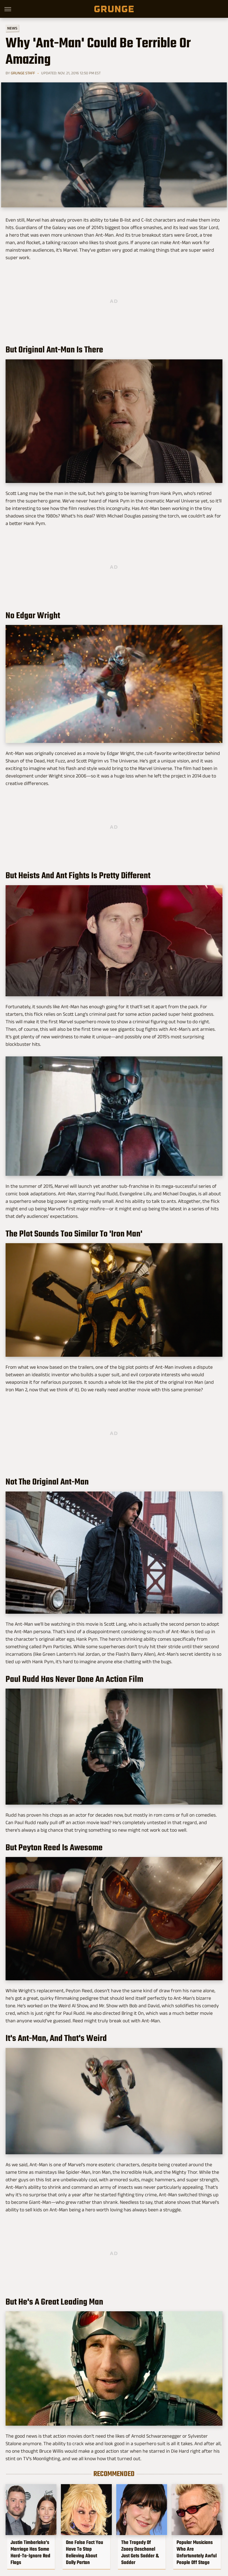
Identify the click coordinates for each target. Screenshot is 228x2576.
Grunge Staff (23, 73)
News (12, 28)
